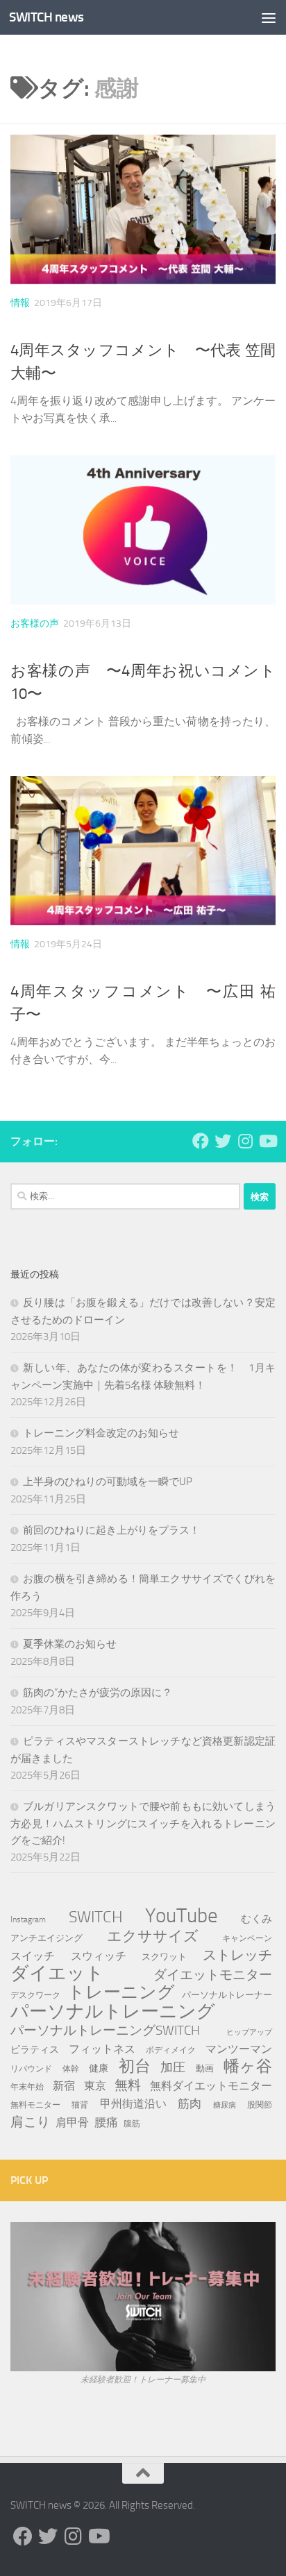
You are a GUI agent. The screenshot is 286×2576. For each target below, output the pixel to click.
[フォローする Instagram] (245, 1141)
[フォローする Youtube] (267, 1141)
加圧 (173, 2067)
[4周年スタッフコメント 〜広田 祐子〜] (143, 850)
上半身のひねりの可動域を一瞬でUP (108, 1482)
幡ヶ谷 (248, 2067)
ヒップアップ (249, 2032)
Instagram (28, 1920)
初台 (135, 2067)
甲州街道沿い (133, 2104)
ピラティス (35, 2050)
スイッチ (33, 1956)
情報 (20, 303)
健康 (99, 2068)
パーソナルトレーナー (227, 1995)
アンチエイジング (47, 1938)
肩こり (30, 2122)
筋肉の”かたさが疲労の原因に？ (98, 1693)
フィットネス (102, 2049)
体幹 (71, 2069)
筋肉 (190, 2103)
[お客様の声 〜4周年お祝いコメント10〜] (143, 530)
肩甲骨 (72, 2122)
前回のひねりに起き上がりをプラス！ (111, 1530)
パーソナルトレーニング (113, 2012)
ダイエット (57, 1974)
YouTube (182, 1916)
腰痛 (106, 2122)
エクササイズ (153, 1936)
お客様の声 (35, 624)
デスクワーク (35, 1995)
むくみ (256, 1919)
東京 (95, 2086)
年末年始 (27, 2086)
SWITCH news (47, 17)
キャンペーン (247, 1938)
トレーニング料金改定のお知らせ (101, 1433)
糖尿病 (225, 2105)
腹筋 (132, 2123)
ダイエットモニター (213, 1975)
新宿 (64, 2086)
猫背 (80, 2104)
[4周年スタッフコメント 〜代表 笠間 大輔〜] (143, 209)
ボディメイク (171, 2050)
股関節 (260, 2104)
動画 (205, 2068)
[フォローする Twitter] (223, 1141)
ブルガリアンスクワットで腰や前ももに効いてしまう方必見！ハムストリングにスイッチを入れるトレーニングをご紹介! (143, 1823)
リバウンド (31, 2069)
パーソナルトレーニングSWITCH (105, 2030)
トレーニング (121, 1992)
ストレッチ (237, 1955)
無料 (128, 2085)
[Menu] (269, 17)
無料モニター (35, 2104)
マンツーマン (239, 2049)
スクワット (164, 1957)
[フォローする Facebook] (201, 1141)
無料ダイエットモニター (211, 2086)
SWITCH (96, 1917)
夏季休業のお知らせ (70, 1644)
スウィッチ (99, 1956)
